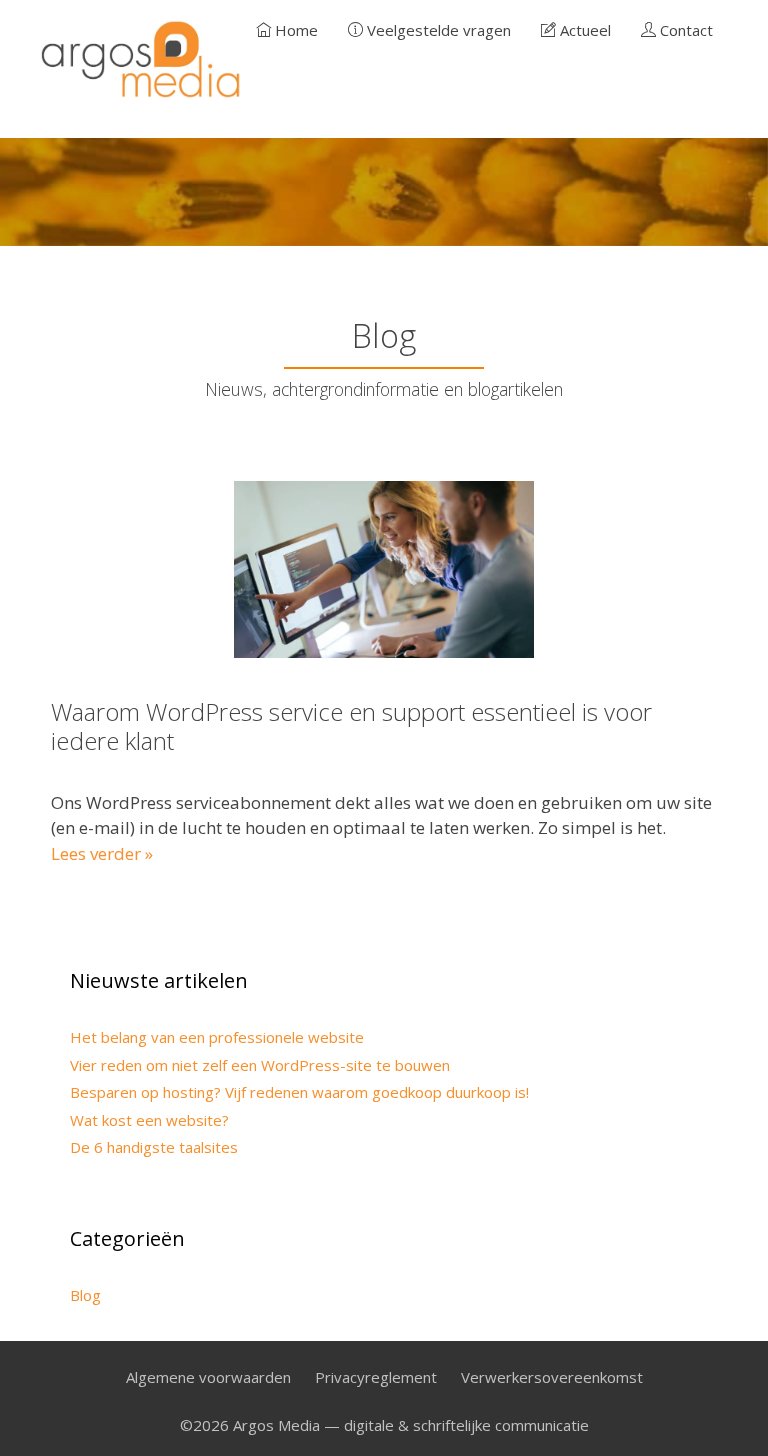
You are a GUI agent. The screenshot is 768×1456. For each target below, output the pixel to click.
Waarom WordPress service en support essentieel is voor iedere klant (351, 726)
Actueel (583, 30)
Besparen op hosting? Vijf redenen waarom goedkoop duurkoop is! (299, 1092)
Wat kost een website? (149, 1120)
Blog (85, 1295)
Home (294, 30)
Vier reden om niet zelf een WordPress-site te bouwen (260, 1065)
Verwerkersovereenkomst (552, 1377)
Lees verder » (102, 853)
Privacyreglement (376, 1377)
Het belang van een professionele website (217, 1037)
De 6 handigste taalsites (154, 1147)
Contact (684, 30)
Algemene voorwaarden (208, 1377)
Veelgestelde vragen (437, 30)
